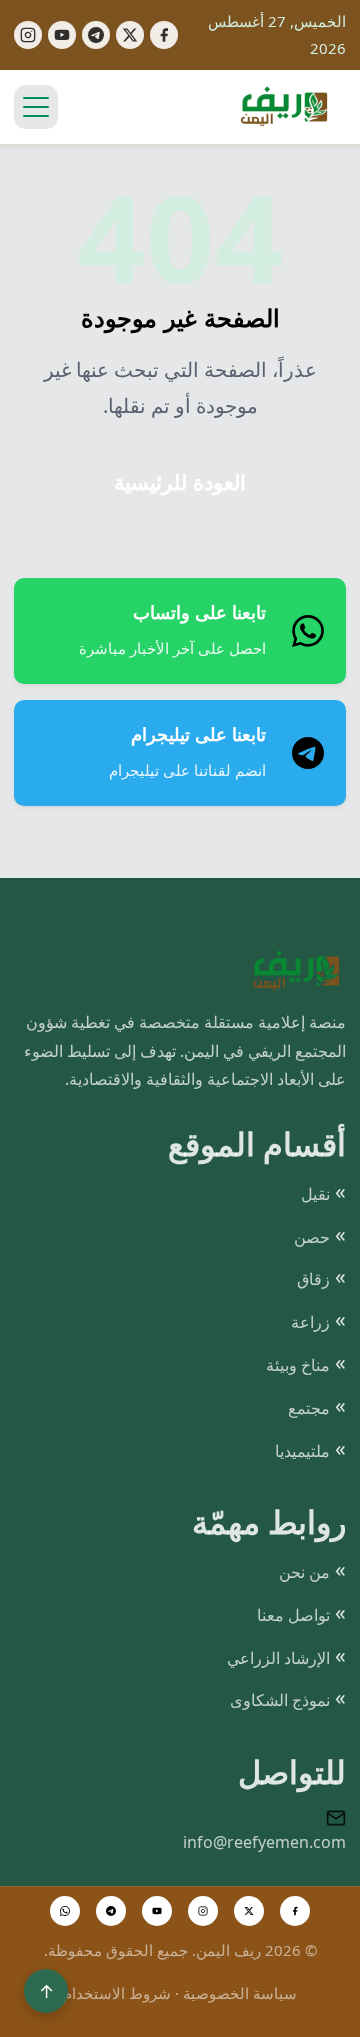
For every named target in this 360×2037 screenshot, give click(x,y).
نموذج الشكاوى (280, 1700)
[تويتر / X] (249, 1911)
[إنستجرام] (28, 35)
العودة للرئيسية (180, 482)
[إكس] (130, 35)
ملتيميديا (302, 1451)
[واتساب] (65, 1911)
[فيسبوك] (164, 35)
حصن (312, 1237)
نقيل (315, 1194)
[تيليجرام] (96, 35)
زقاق (313, 1279)
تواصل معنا (293, 1615)
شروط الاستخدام (117, 1993)
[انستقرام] (203, 1911)
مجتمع (309, 1408)
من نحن (304, 1572)
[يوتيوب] (62, 35)
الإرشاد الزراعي (278, 1658)
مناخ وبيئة (298, 1365)
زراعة (310, 1322)
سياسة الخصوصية (240, 1993)
